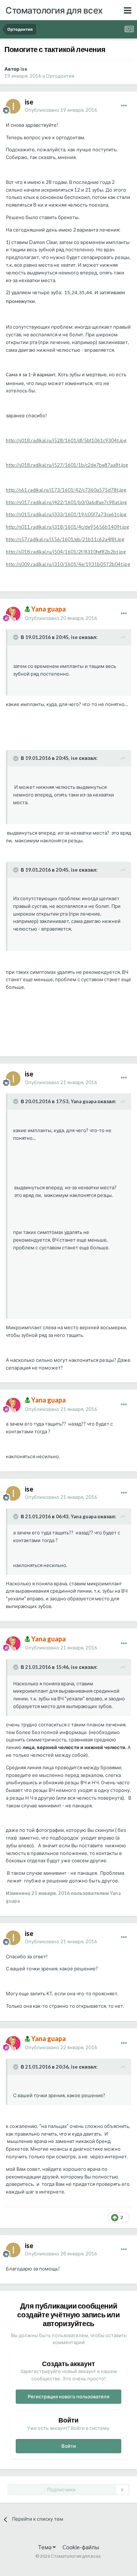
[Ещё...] (124, 106)
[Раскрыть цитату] (16, 637)
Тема (45, 2547)
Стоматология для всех (54, 10)
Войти (69, 2446)
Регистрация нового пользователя (68, 2396)
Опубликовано (61, 110)
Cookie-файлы (81, 2547)
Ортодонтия (60, 76)
